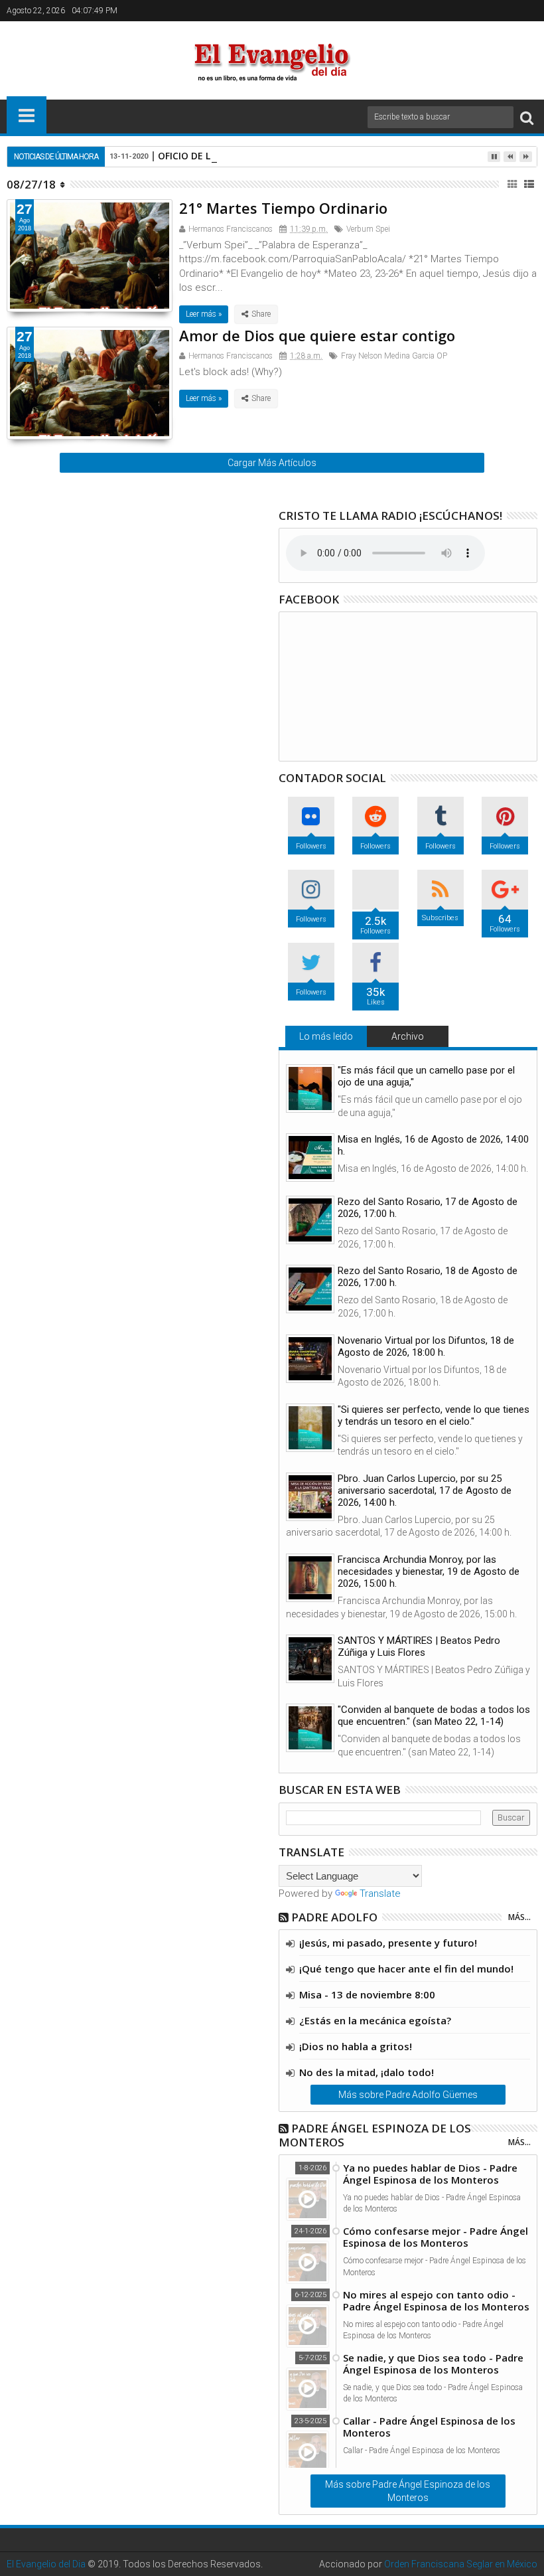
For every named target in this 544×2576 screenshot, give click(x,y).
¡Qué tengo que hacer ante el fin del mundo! (406, 1969)
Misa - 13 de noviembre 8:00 (367, 1994)
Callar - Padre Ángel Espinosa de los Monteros (429, 2427)
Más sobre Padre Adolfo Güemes (408, 2095)
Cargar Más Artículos (272, 463)
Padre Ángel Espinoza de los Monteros (375, 2135)
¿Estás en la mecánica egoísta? (375, 2020)
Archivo (408, 1036)
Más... (519, 1917)
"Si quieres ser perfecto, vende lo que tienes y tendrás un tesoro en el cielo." (434, 1415)
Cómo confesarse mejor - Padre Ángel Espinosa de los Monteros (436, 2237)
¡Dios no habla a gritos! (356, 2046)
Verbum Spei (368, 229)
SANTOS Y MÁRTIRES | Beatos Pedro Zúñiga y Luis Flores (419, 1647)
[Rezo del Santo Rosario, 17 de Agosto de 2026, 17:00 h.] (310, 1220)
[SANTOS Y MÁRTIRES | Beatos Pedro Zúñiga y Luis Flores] (310, 1659)
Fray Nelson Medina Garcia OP (394, 356)
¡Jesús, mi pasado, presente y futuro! (388, 1943)
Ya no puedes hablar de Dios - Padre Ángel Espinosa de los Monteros (430, 2174)
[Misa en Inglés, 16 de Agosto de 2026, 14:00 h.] (310, 1158)
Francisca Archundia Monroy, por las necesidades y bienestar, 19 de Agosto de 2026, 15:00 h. (429, 1571)
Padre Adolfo (334, 1917)
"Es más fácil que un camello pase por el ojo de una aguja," (426, 1076)
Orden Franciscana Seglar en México (461, 2564)
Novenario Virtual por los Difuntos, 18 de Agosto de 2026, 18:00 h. (426, 1346)
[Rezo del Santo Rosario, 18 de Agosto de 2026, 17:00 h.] (310, 1289)
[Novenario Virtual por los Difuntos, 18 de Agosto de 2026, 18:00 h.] (310, 1359)
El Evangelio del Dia (46, 2564)
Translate (380, 1893)
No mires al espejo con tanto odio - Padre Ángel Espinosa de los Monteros (436, 2300)
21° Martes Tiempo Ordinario (283, 208)
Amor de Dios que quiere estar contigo (317, 335)
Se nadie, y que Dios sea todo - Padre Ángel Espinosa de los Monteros (433, 2364)
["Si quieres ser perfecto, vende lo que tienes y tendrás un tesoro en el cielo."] (310, 1428)
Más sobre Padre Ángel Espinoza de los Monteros (408, 2491)
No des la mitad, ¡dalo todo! (367, 2072)
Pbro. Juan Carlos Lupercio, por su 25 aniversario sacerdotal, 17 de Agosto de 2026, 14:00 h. (425, 1490)
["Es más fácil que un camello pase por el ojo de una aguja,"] (310, 1088)
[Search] (527, 117)
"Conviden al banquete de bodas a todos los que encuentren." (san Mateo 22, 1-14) (434, 1716)
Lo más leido (326, 1036)
